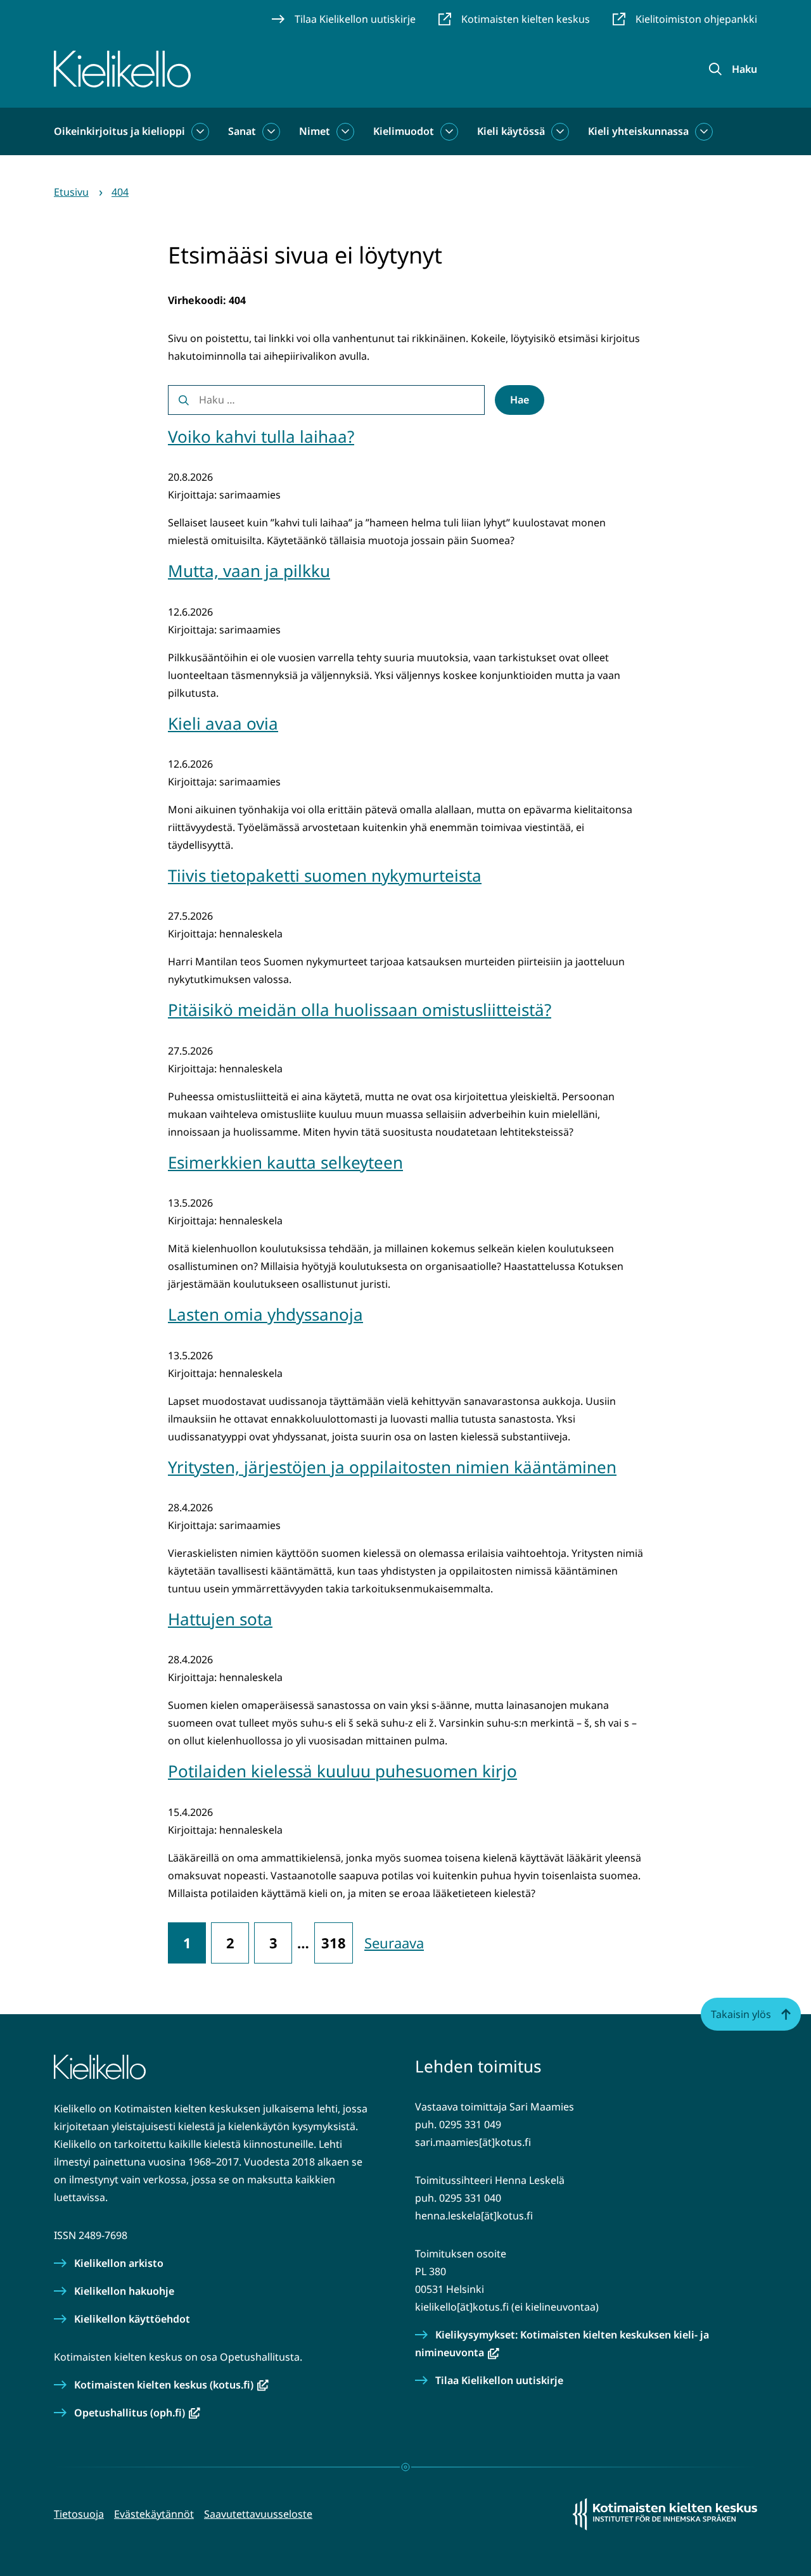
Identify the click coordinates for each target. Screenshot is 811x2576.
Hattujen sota (220, 1619)
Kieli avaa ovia (223, 723)
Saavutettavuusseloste (258, 2514)
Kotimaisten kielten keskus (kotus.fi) (171, 2385)
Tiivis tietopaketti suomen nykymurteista (325, 875)
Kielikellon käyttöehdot (132, 2319)
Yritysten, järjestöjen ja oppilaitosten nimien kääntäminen (392, 1467)
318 (334, 1943)
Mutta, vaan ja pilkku (249, 571)
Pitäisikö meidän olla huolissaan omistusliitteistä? (360, 1010)
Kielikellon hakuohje (124, 2291)
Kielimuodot (404, 131)
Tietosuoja (79, 2514)
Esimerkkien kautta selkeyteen (285, 1162)
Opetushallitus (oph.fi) (137, 2413)
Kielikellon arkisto (119, 2263)
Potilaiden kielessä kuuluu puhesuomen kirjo (342, 1771)
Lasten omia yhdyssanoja (265, 1314)
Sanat (242, 131)
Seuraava (394, 1943)
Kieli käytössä (511, 131)
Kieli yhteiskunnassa (638, 131)
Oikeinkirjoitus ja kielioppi (119, 131)
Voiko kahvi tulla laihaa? (261, 436)
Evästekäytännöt (154, 2514)
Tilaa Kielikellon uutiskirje (499, 2380)
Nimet (315, 131)
